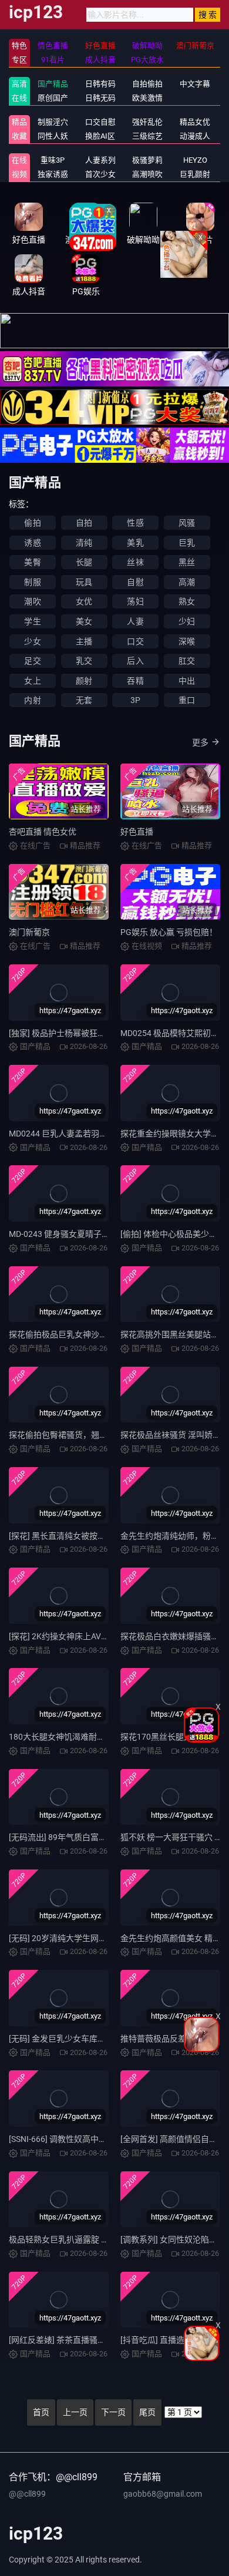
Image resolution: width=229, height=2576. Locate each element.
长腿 (84, 562)
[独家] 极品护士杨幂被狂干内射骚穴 (74, 1033)
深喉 (187, 641)
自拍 (84, 523)
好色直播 (137, 832)
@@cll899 (27, 2494)
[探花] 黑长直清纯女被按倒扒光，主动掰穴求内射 (98, 1536)
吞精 (135, 681)
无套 (84, 700)
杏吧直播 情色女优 (43, 832)
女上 (32, 681)
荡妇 (135, 601)
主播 (84, 641)
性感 (135, 523)
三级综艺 (147, 136)
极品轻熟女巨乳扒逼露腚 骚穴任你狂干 (80, 2239)
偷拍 (32, 523)
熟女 (187, 601)
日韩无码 (100, 98)
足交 (32, 661)
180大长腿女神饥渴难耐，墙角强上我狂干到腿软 (98, 1737)
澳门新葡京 (29, 932)
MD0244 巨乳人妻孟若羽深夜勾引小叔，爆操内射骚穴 (107, 1134)
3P (135, 700)
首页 (41, 2412)
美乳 (135, 543)
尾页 (147, 2412)
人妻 (135, 621)
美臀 (32, 562)
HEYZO (195, 160)
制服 (32, 582)
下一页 (113, 2412)
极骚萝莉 (147, 160)
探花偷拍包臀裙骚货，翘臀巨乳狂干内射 (83, 1435)
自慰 (135, 582)
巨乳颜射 (195, 174)
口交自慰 (100, 122)
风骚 (187, 523)
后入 (135, 661)
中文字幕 (195, 84)
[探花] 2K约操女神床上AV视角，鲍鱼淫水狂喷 (92, 1636)
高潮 (187, 582)
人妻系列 (100, 160)
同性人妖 (53, 136)
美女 (84, 621)
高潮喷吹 (147, 174)
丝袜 (135, 562)
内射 (32, 700)
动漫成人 (195, 136)
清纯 (84, 543)
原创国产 (53, 98)
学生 (32, 621)
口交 (135, 641)
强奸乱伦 (147, 122)
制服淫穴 (53, 122)
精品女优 (195, 122)
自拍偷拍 (147, 84)
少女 (32, 641)
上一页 (75, 2412)
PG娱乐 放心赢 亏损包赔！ (169, 932)
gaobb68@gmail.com (163, 2494)
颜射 (84, 681)
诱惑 (32, 543)
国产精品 (53, 84)
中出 (187, 681)
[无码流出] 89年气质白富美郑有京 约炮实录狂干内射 (104, 1837)
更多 (200, 742)
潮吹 (32, 601)
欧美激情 (147, 98)
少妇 (187, 621)
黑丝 (187, 562)
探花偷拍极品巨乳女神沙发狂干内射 (75, 1334)
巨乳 (187, 543)
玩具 (84, 582)
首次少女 (100, 174)
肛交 (187, 661)
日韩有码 (100, 84)
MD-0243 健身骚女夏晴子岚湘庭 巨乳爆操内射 (93, 1234)
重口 (187, 700)
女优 (84, 601)
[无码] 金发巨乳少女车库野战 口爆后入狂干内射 (95, 2039)
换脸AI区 (100, 136)
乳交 (84, 661)
